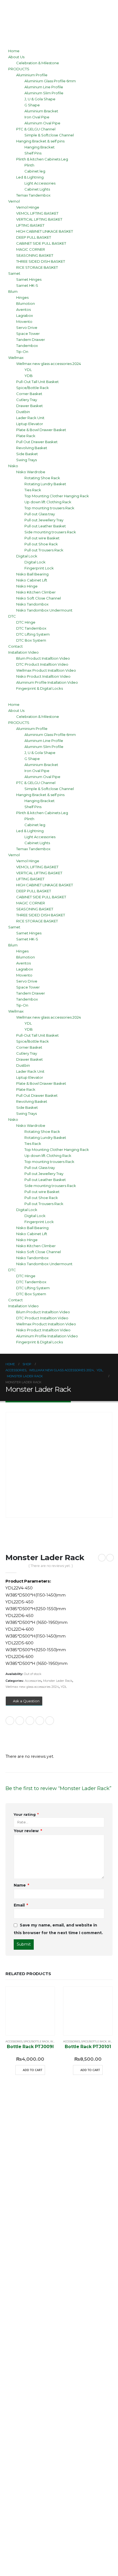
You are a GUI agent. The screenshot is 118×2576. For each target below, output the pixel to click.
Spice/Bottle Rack (33, 388)
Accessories (33, 1681)
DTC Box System (31, 640)
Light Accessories (40, 183)
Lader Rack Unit (30, 418)
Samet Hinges (29, 279)
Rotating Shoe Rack (42, 478)
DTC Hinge (26, 622)
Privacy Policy (39, 2446)
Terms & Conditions (50, 2415)
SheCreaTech (41, 2569)
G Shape (32, 105)
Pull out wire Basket (42, 538)
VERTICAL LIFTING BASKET (39, 219)
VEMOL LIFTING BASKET (37, 213)
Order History (38, 2335)
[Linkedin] (61, 2148)
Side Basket (27, 454)
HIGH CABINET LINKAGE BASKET (45, 231)
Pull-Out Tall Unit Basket (37, 382)
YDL (28, 370)
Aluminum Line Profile (44, 87)
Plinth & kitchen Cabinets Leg (42, 159)
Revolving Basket (32, 448)
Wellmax (16, 358)
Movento (24, 321)
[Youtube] (47, 2148)
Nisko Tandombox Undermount (44, 610)
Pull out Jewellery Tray (44, 520)
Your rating (26, 1814)
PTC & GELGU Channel (36, 129)
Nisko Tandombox (32, 604)
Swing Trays (26, 460)
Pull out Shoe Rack (41, 544)
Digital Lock (27, 556)
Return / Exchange (48, 2399)
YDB (29, 376)
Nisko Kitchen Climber (36, 592)
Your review (28, 1831)
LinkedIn (30, 1721)
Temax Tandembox (33, 195)
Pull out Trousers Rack (44, 550)
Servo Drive (27, 328)
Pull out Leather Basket (45, 526)
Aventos (23, 309)
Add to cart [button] (33, 2070)
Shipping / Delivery (49, 2383)
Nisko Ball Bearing (32, 574)
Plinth (29, 165)
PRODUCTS (19, 69)
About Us (16, 57)
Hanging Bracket (40, 147)
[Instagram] (32, 2148)
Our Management (46, 2239)
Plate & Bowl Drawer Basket (41, 430)
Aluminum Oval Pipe (42, 123)
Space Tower (28, 334)
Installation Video (23, 652)
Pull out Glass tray (40, 514)
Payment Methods (48, 2431)
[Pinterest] (76, 2148)
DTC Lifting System (33, 634)
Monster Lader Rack (58, 1681)
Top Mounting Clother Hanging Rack (57, 496)
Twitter (20, 1721)
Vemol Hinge (28, 207)
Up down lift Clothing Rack (48, 502)
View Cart (31, 2288)
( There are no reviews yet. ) (51, 1566)
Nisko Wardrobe (31, 472)
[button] (44, 698)
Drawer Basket (29, 406)
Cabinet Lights (37, 189)
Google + (40, 1721)
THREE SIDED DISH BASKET (41, 261)
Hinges (22, 297)
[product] (30, 2011)
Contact (16, 646)
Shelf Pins (33, 153)
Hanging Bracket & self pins (40, 141)
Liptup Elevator (30, 424)
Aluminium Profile (32, 75)
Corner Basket (29, 394)
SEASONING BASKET (35, 255)
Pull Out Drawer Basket (37, 442)
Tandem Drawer (31, 340)
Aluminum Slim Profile (44, 93)
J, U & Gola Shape (40, 99)
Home (14, 51)
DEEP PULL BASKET (34, 237)
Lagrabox (25, 315)
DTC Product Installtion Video (42, 664)
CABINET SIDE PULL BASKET (41, 243)
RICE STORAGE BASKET (37, 267)
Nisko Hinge (27, 586)
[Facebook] (18, 2148)
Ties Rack (33, 490)
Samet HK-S (27, 285)
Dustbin (23, 412)
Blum (13, 291)
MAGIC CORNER (31, 249)
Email (50, 1721)
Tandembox (27, 346)
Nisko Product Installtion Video (43, 676)
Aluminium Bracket (41, 111)
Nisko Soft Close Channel (39, 598)
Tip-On (22, 352)
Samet (14, 273)
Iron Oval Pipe (37, 117)
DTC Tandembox (31, 628)
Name (21, 1885)
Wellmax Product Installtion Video (46, 670)
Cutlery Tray (27, 400)
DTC (12, 616)
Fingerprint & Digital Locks (40, 688)
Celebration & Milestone (38, 63)
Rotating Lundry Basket (45, 484)
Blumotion (26, 303)
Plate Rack (26, 436)
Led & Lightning (30, 177)
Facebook (10, 1721)
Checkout (30, 2303)
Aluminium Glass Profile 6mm (50, 81)
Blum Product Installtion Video (43, 658)
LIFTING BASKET (30, 225)
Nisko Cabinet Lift (32, 580)
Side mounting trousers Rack (50, 532)
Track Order (35, 2319)
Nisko (13, 466)
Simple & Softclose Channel (49, 135)
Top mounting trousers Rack (49, 508)
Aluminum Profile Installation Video (47, 682)
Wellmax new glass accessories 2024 (49, 364)
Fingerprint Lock (39, 568)
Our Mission (34, 2224)
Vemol (14, 201)
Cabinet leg (35, 171)
